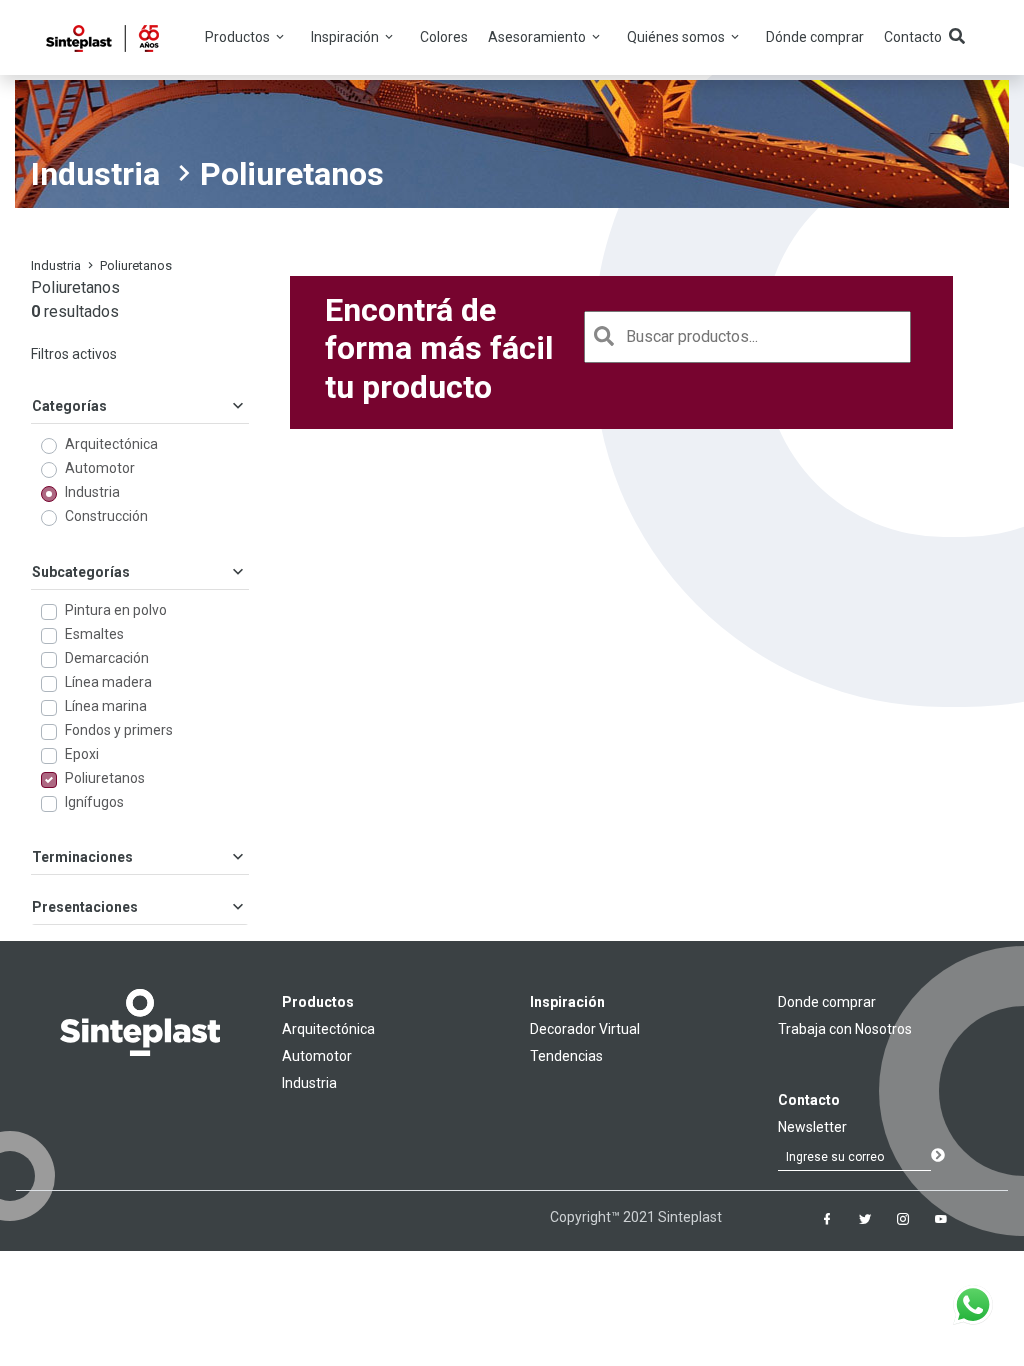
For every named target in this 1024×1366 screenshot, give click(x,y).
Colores (444, 37)
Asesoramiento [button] (538, 37)
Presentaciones (85, 907)
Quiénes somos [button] (677, 37)
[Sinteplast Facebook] (827, 1219)
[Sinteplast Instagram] (903, 1219)
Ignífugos (94, 802)
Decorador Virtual (585, 1029)
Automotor (100, 468)
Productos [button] (239, 37)
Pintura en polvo (116, 610)
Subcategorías (81, 572)
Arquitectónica (111, 444)
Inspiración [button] (346, 37)
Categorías (69, 406)
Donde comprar (827, 1002)
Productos (318, 1002)
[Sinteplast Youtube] (941, 1219)
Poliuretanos (105, 778)
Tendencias (566, 1056)
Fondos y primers (119, 730)
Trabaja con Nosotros (845, 1029)
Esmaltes (94, 634)
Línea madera (108, 682)
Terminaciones (82, 857)
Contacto (913, 37)
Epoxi (82, 754)
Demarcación (107, 658)
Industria (95, 174)
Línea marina (106, 706)
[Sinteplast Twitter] (865, 1219)
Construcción (106, 516)
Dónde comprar (815, 37)
